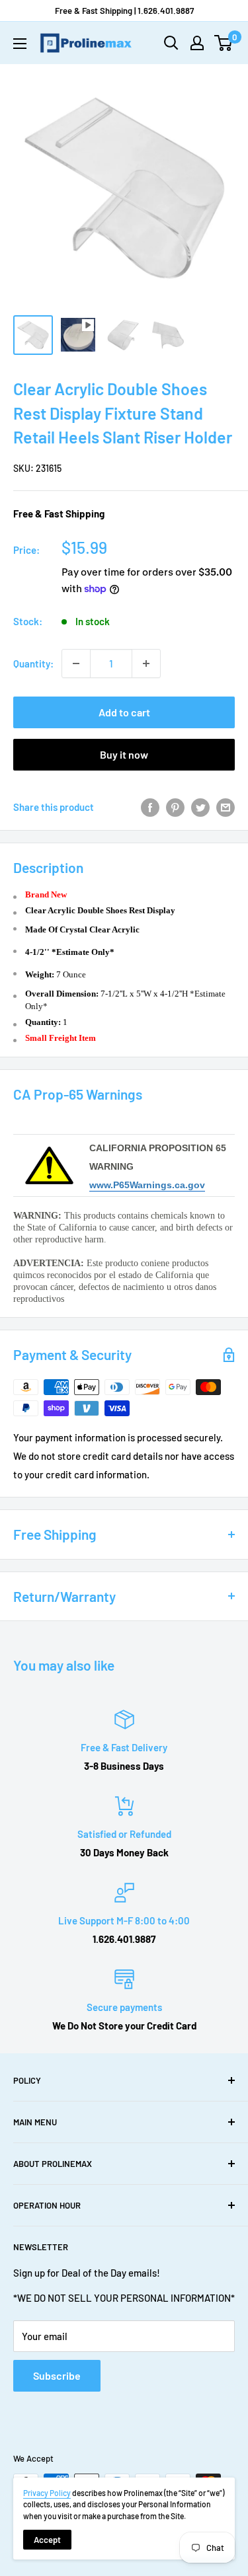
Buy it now (124, 754)
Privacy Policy (47, 2493)
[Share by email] (226, 807)
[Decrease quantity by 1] (76, 663)
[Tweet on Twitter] (200, 807)
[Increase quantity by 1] (146, 663)
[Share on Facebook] (150, 807)
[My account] (197, 43)
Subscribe (57, 2375)
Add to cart (124, 712)
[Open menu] (20, 44)
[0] (224, 43)
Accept (47, 2540)
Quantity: (33, 663)
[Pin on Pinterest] (175, 807)
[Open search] (171, 43)
